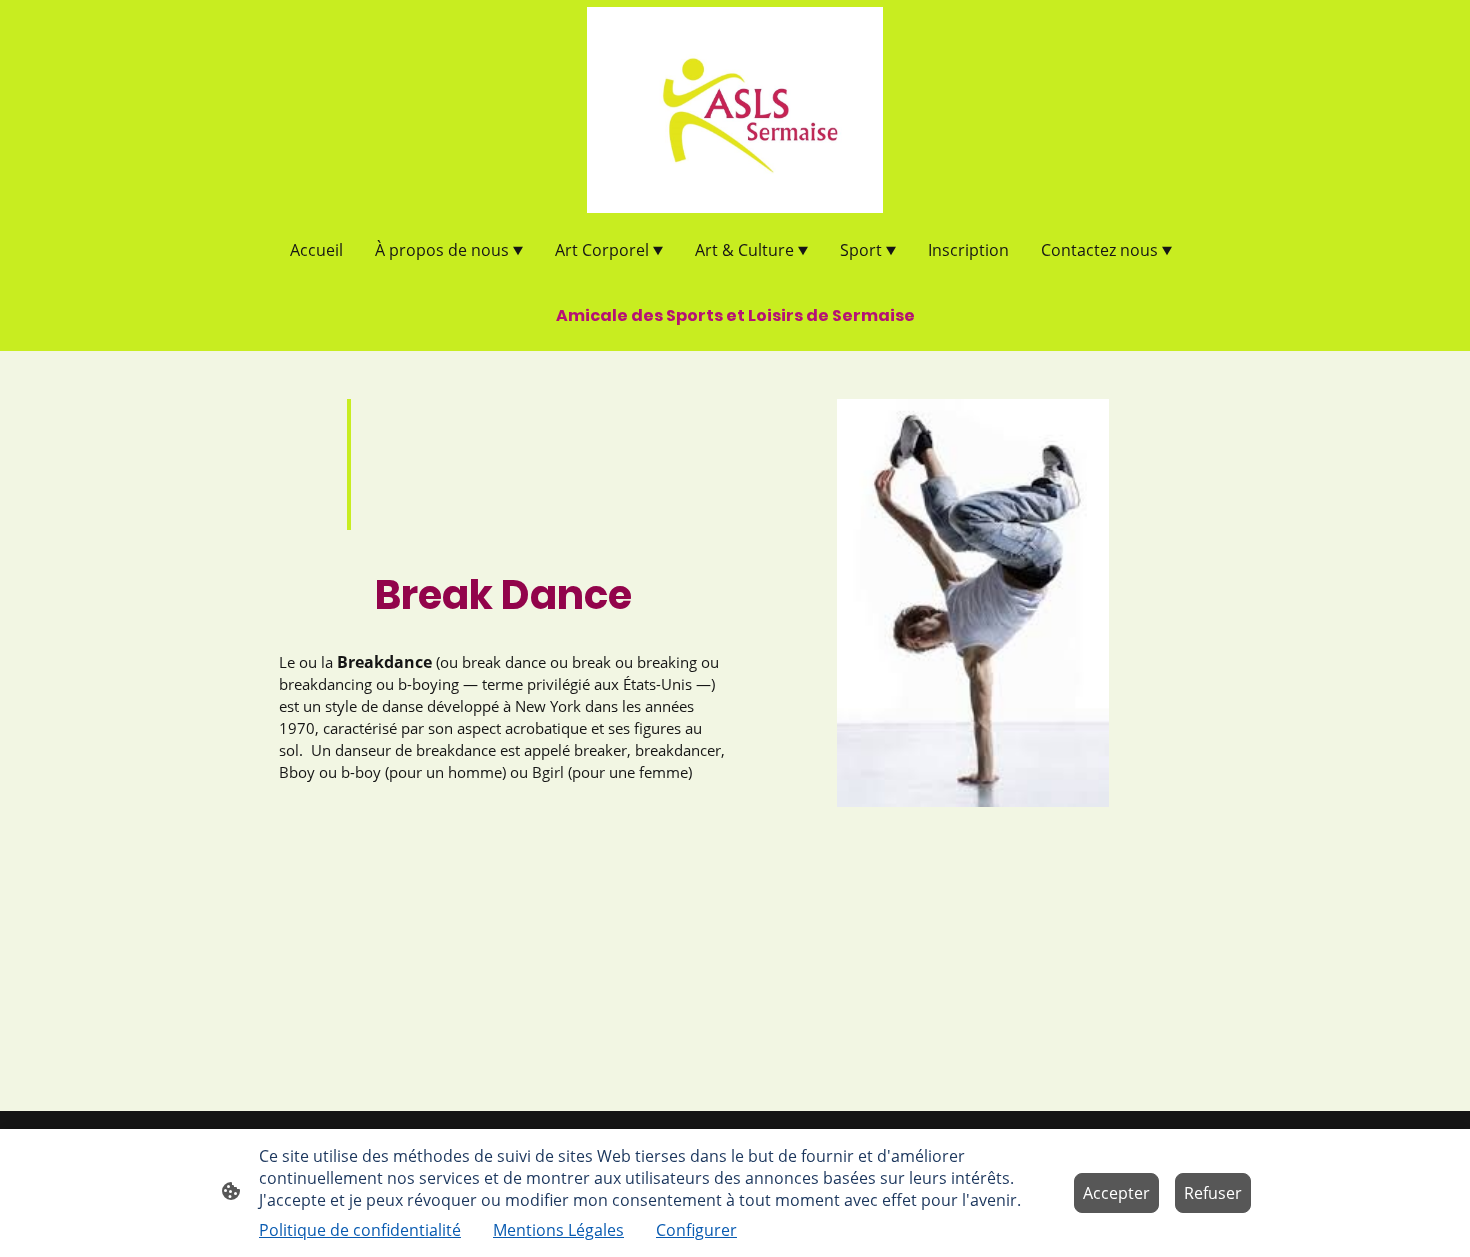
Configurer (696, 1230)
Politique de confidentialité (360, 1230)
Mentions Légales (558, 1230)
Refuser (1213, 1193)
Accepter (1116, 1193)
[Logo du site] (735, 110)
